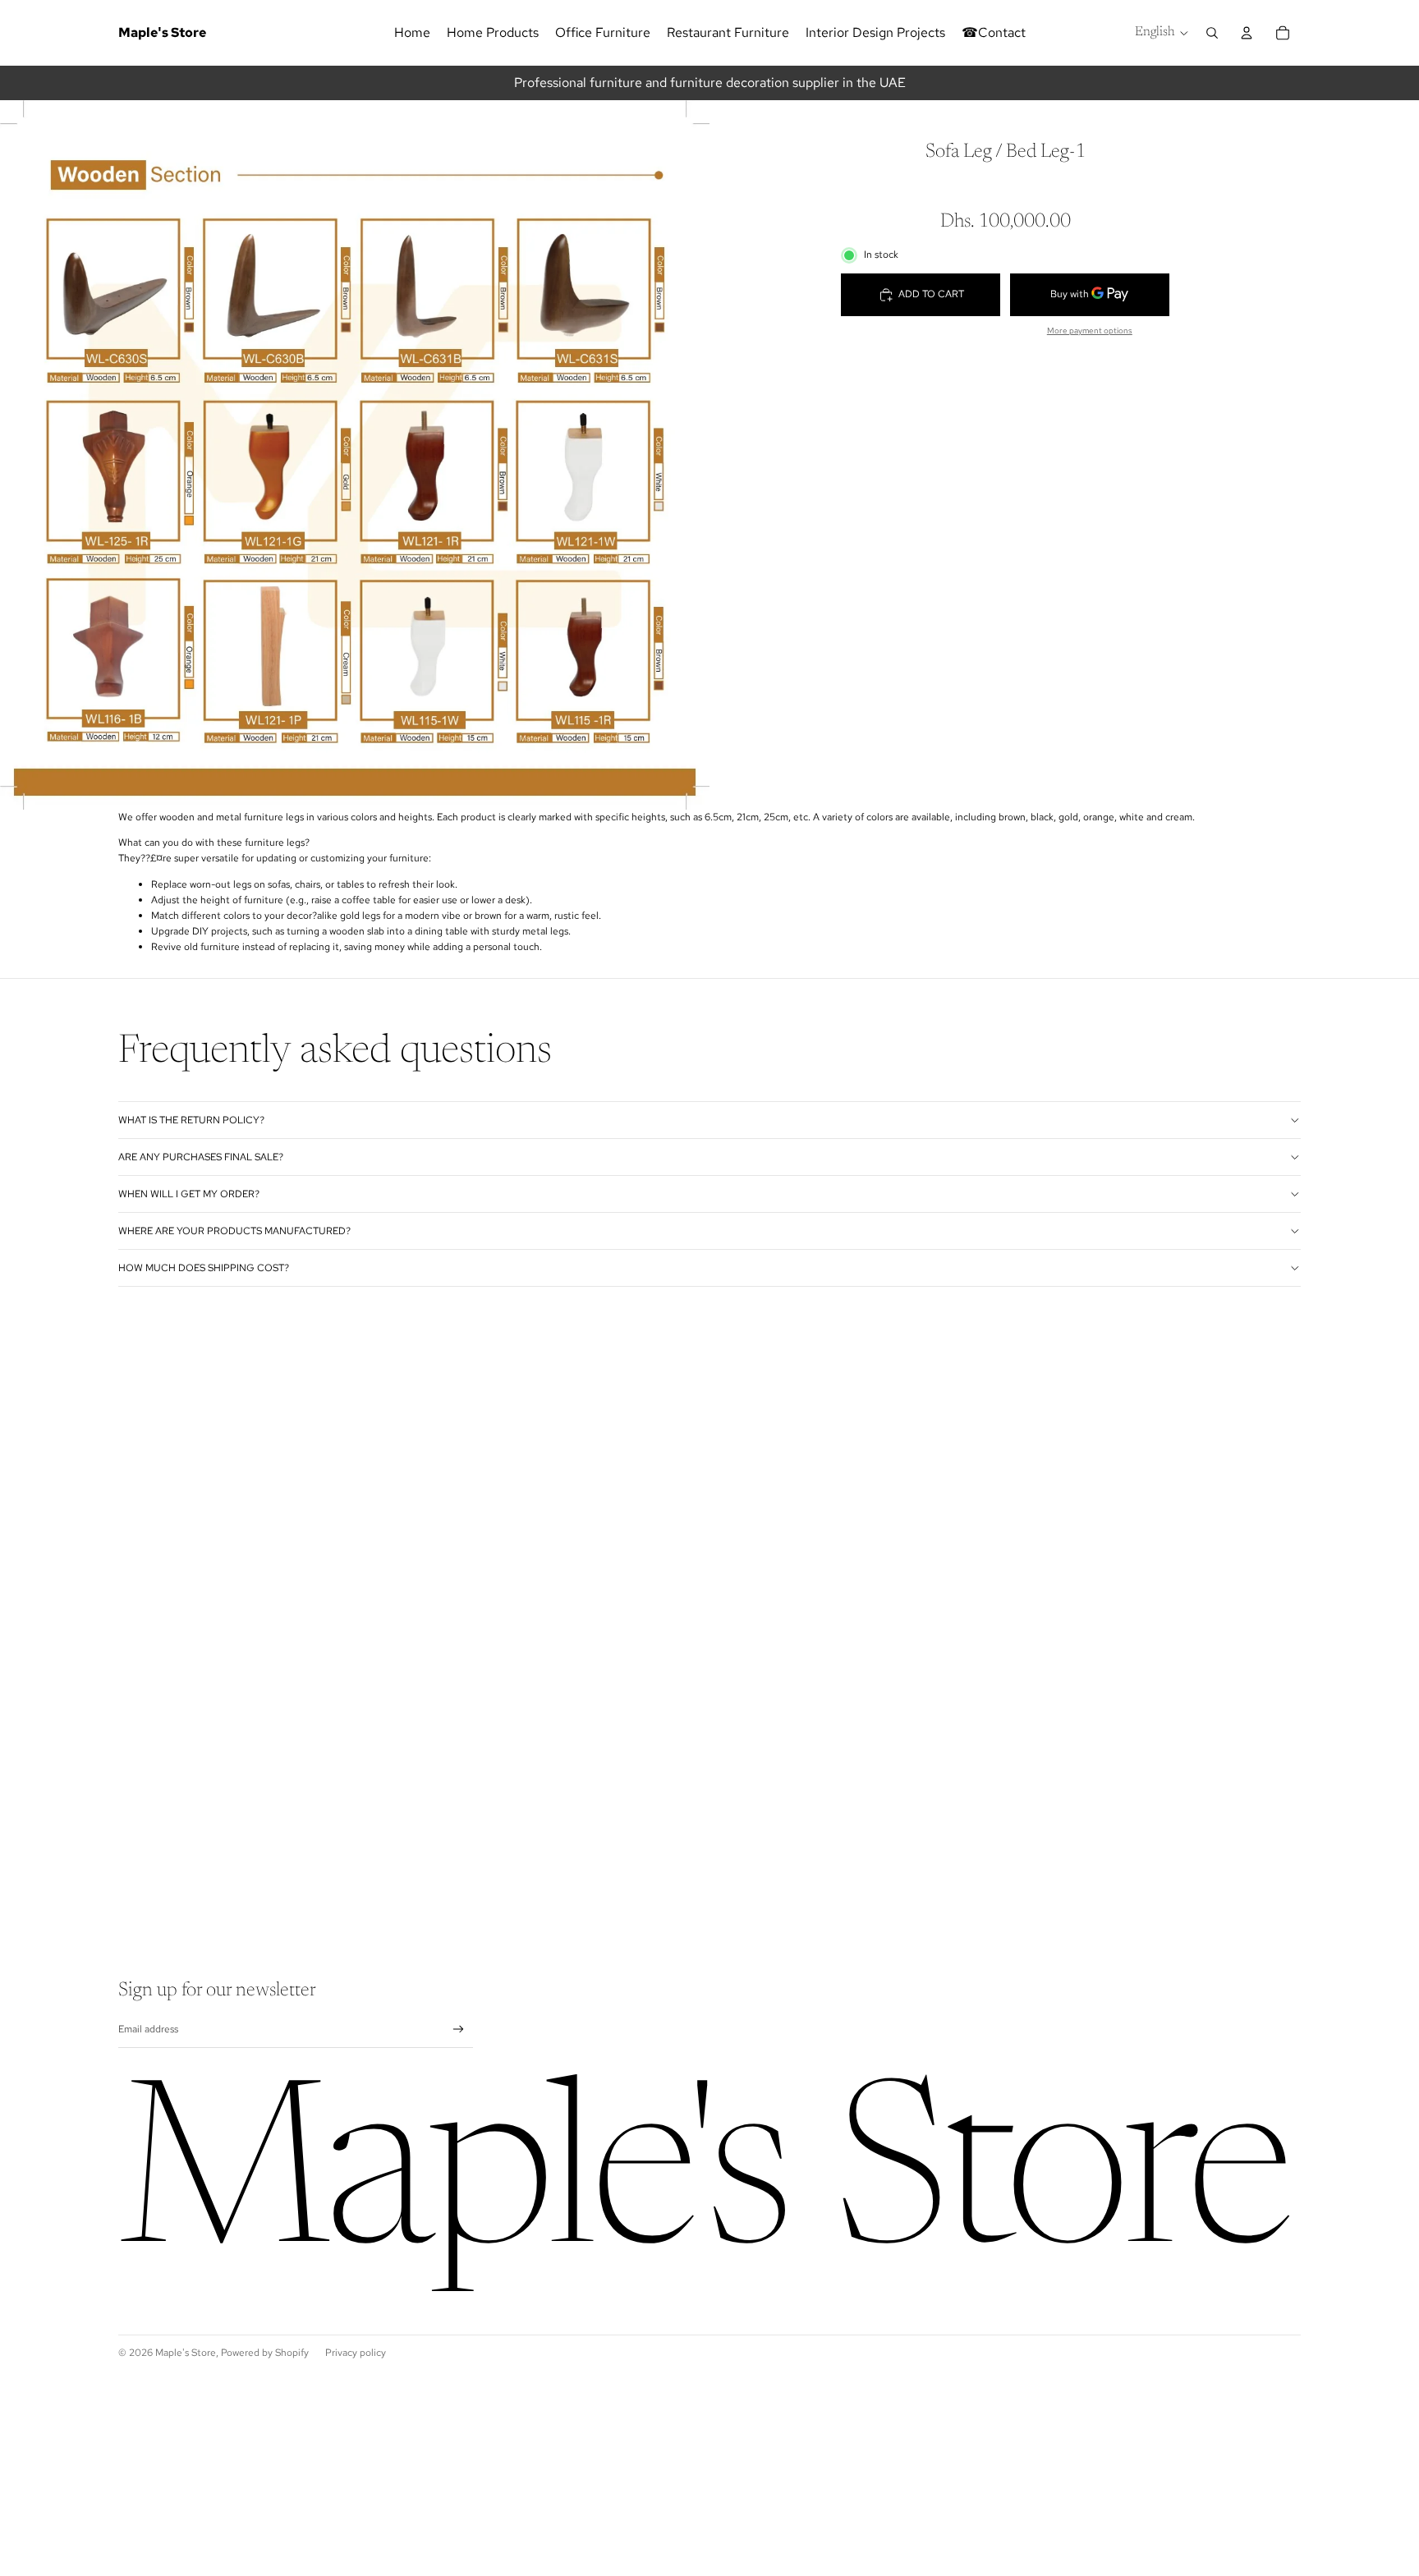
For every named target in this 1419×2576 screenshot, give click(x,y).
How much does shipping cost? (204, 1268)
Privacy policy (356, 2353)
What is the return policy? (191, 1120)
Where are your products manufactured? (234, 1231)
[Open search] (1212, 33)
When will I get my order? (189, 1194)
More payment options (1090, 331)
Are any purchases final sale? (201, 1157)
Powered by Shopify (265, 2353)
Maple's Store (186, 2353)
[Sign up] (459, 2030)
